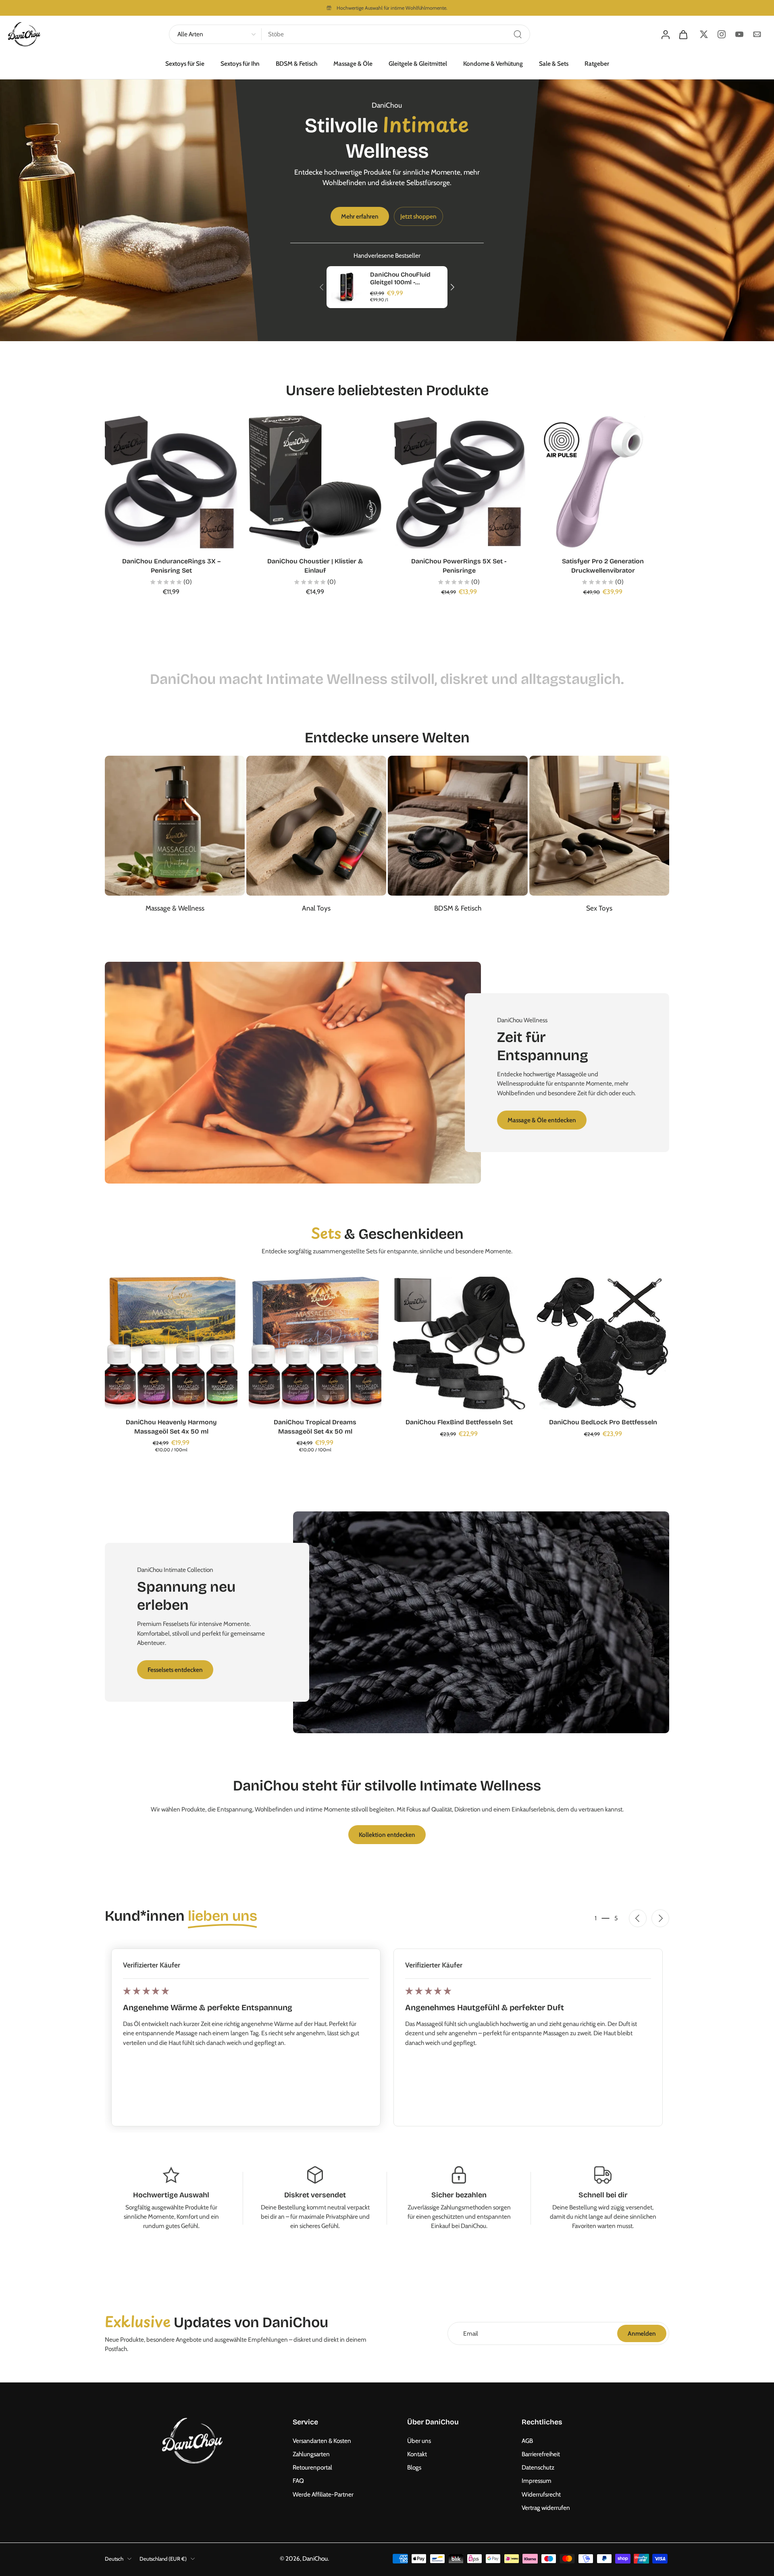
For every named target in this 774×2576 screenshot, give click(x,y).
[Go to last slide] (638, 1918)
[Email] (757, 34)
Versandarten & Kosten (322, 2441)
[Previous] (322, 287)
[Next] (452, 287)
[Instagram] (722, 34)
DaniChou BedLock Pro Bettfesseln (603, 1422)
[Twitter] (704, 34)
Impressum (537, 2481)
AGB (527, 2441)
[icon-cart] (683, 34)
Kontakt (417, 2454)
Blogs (414, 2467)
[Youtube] (739, 34)
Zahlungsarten (311, 2454)
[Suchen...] (518, 34)
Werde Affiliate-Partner (323, 2494)
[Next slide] (660, 1918)
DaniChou (315, 2558)
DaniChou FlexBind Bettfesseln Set (459, 1422)
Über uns (419, 2441)
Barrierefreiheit (541, 2454)
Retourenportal (312, 2467)
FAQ (298, 2481)
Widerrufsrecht (541, 2494)
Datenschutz (538, 2467)
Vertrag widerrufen (546, 2508)
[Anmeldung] (665, 34)
